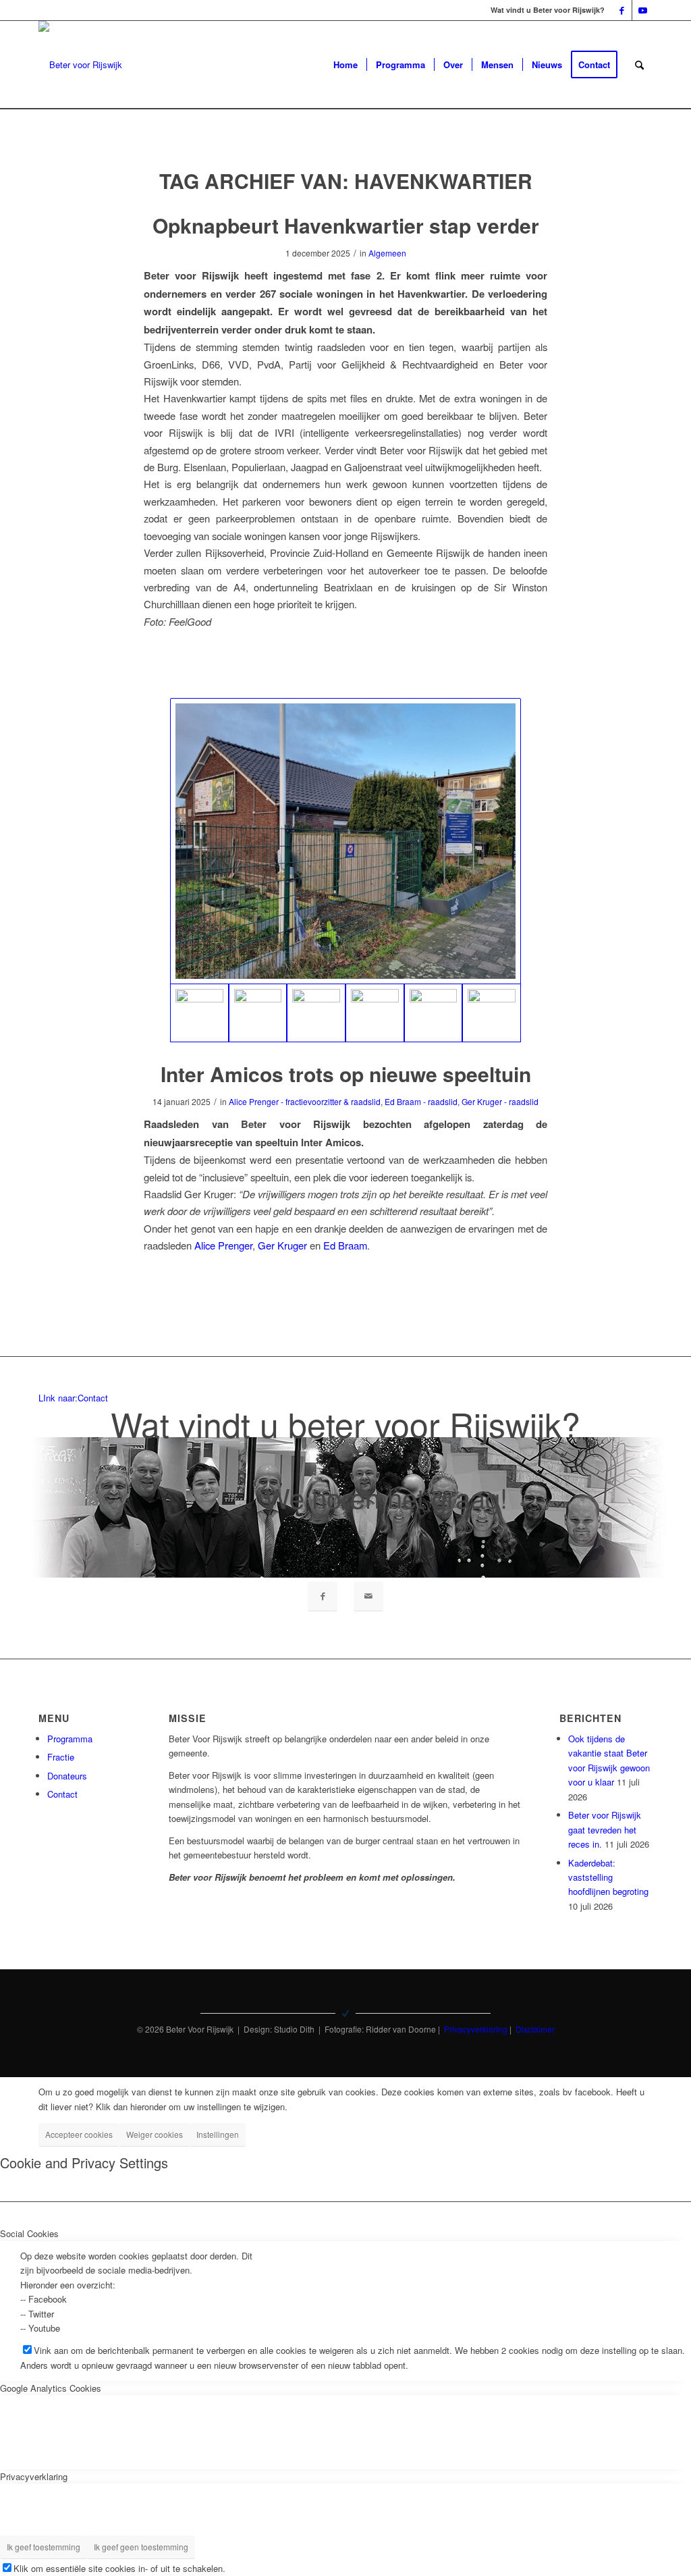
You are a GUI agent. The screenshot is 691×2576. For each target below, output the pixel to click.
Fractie (61, 1757)
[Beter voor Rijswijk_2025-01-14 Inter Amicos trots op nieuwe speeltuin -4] (316, 1013)
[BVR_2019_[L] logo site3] (80, 65)
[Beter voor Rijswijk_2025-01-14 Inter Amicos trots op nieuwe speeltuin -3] (375, 1013)
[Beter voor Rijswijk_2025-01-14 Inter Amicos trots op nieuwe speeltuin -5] (258, 1013)
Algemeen (387, 253)
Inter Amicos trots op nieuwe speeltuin (346, 1074)
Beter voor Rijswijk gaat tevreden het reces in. (605, 1829)
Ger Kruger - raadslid (500, 1101)
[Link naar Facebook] (622, 10)
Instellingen (218, 2134)
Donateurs (67, 1776)
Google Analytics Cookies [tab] (51, 2388)
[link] (223, 1245)
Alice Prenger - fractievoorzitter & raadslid (305, 1101)
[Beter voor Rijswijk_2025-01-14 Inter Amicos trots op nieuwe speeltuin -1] (492, 1013)
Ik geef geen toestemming (141, 2547)
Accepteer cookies (79, 2134)
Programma (70, 1739)
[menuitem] (345, 65)
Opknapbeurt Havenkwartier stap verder (346, 225)
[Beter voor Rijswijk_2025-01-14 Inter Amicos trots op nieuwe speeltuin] (345, 841)
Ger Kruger (282, 1245)
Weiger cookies (155, 2134)
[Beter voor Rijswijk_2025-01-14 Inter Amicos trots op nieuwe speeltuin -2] (434, 1013)
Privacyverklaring (476, 2029)
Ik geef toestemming (44, 2547)
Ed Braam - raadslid (421, 1101)
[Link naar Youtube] (642, 10)
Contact (62, 1794)
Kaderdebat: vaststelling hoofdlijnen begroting (608, 1877)
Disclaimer (535, 2029)
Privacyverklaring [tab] (34, 2476)
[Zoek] (639, 65)
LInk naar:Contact (73, 1398)
